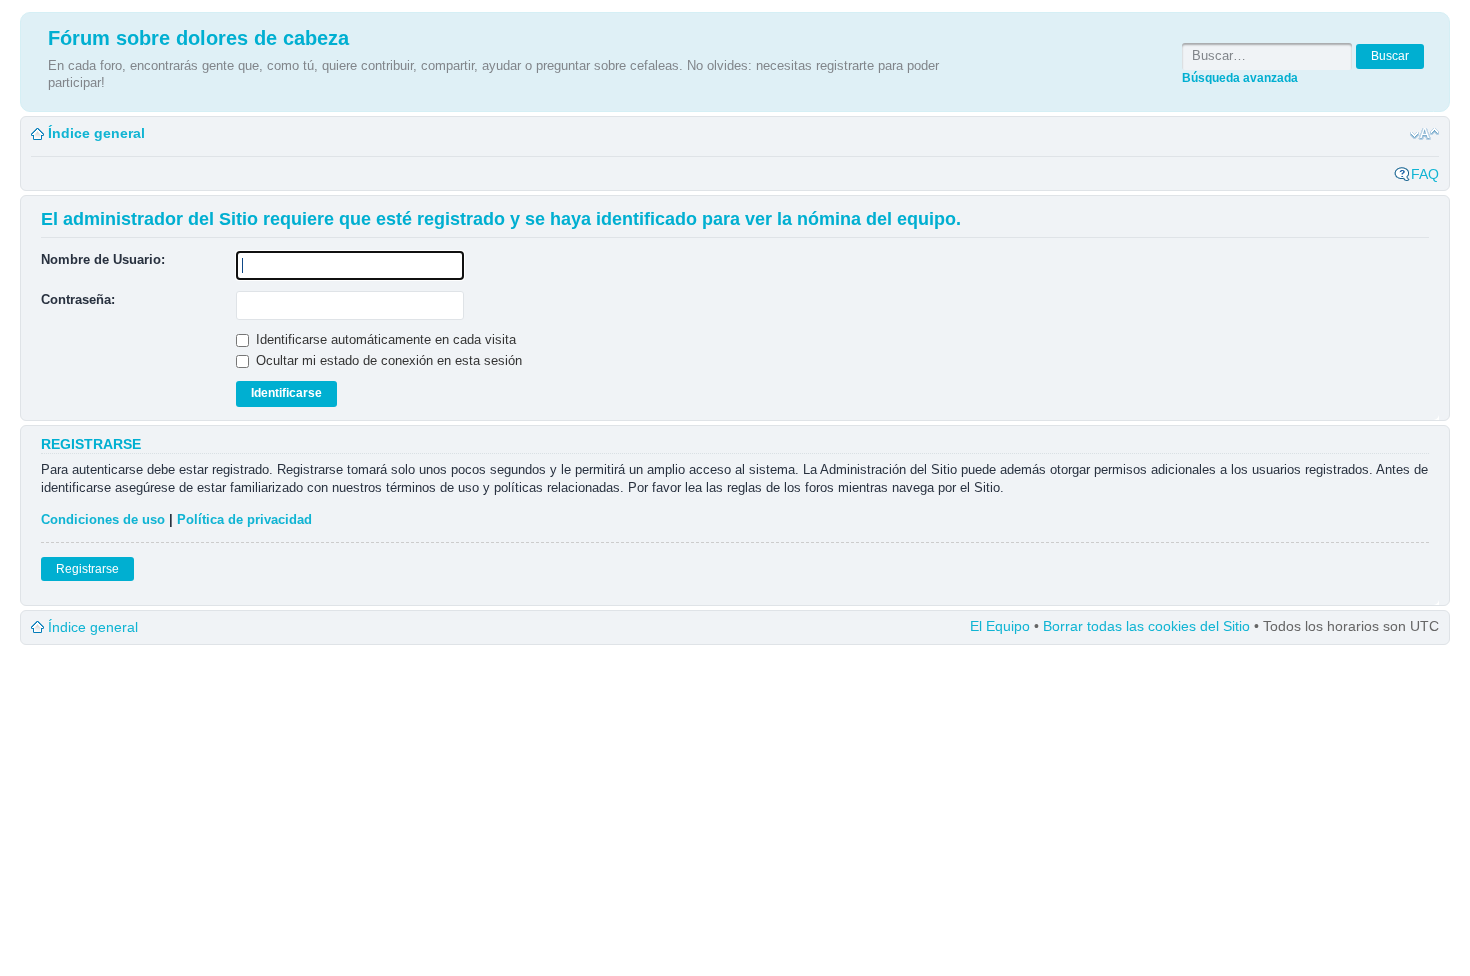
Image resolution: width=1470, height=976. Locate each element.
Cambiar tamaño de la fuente (1424, 134)
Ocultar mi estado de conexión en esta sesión (387, 360)
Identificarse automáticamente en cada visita (384, 339)
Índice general (96, 133)
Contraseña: (78, 299)
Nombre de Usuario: (103, 259)
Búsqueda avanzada (1240, 77)
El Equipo (1000, 626)
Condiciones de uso (103, 519)
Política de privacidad (244, 519)
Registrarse (87, 569)
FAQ (1425, 174)
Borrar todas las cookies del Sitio (1146, 626)
